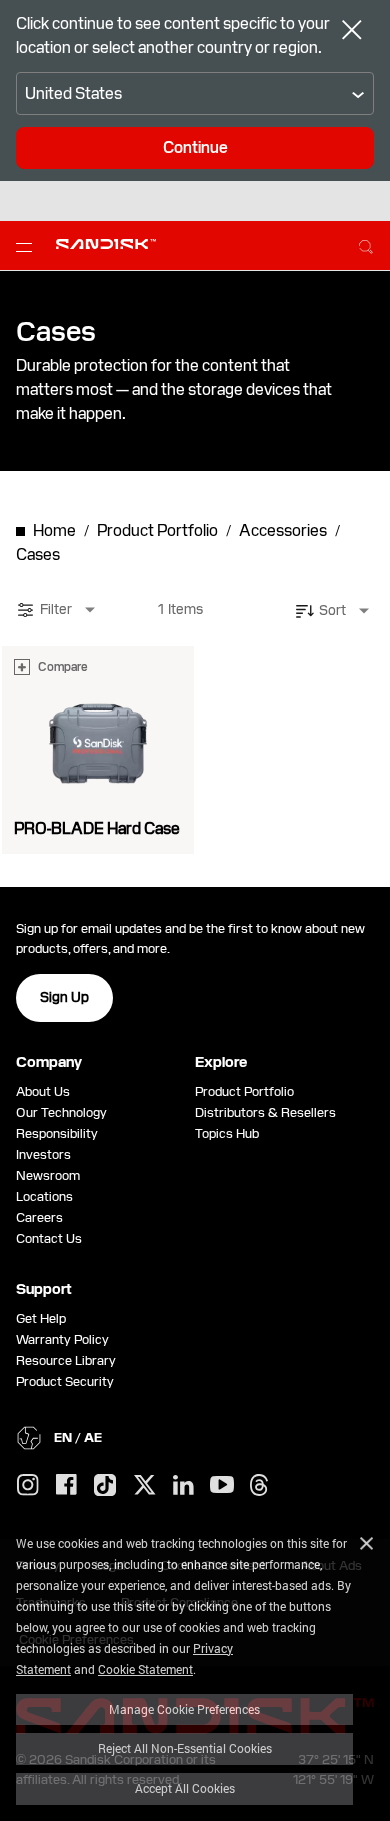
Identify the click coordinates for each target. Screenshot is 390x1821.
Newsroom (48, 1175)
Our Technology (61, 1112)
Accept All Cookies (185, 1788)
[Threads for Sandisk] (259, 1486)
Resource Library (66, 1360)
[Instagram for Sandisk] (28, 1486)
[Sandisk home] (106, 244)
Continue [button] (195, 147)
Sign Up (64, 997)
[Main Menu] (28, 246)
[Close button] (352, 32)
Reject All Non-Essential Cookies (185, 1748)
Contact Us (49, 1238)
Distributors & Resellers (265, 1112)
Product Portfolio (244, 1091)
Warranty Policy (62, 1339)
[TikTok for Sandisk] (105, 1486)
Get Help (41, 1318)
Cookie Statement (145, 1669)
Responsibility (57, 1133)
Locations (44, 1196)
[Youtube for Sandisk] (222, 1485)
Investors (43, 1154)
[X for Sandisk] (145, 1486)
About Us (43, 1091)
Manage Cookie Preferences (184, 1709)
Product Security (65, 1381)
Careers (39, 1217)
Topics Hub (227, 1133)
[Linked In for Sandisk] (183, 1486)
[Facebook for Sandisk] (66, 1485)
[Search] (366, 244)
